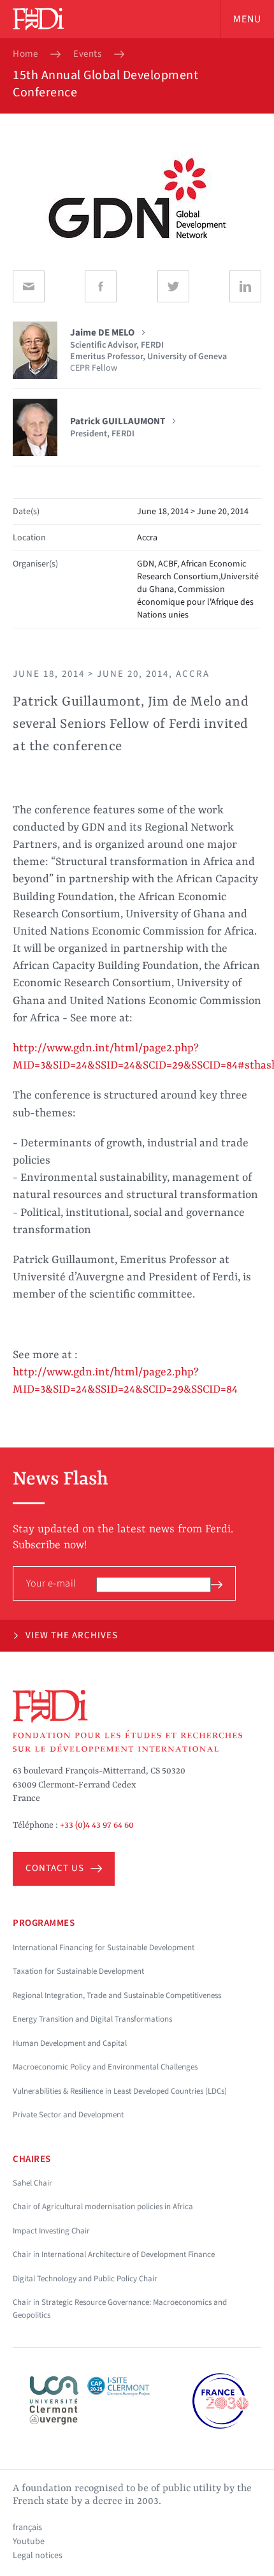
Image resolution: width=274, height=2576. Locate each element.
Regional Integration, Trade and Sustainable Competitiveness (117, 1995)
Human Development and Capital (70, 2043)
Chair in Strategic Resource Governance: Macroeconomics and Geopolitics (120, 2309)
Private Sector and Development (68, 2115)
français (27, 2528)
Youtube (29, 2542)
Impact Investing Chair (51, 2231)
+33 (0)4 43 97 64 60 (97, 1825)
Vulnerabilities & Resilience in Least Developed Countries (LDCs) (120, 2091)
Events (87, 54)
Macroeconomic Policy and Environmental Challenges (105, 2067)
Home (25, 54)
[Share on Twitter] (173, 286)
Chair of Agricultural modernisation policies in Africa (103, 2207)
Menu (247, 19)
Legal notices (38, 2556)
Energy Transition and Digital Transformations (92, 2019)
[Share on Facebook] (101, 286)
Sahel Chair (32, 2183)
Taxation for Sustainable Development (78, 1971)
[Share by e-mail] (29, 286)
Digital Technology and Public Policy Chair (85, 2279)
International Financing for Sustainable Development (104, 1948)
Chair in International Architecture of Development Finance (114, 2254)
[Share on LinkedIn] (245, 286)
